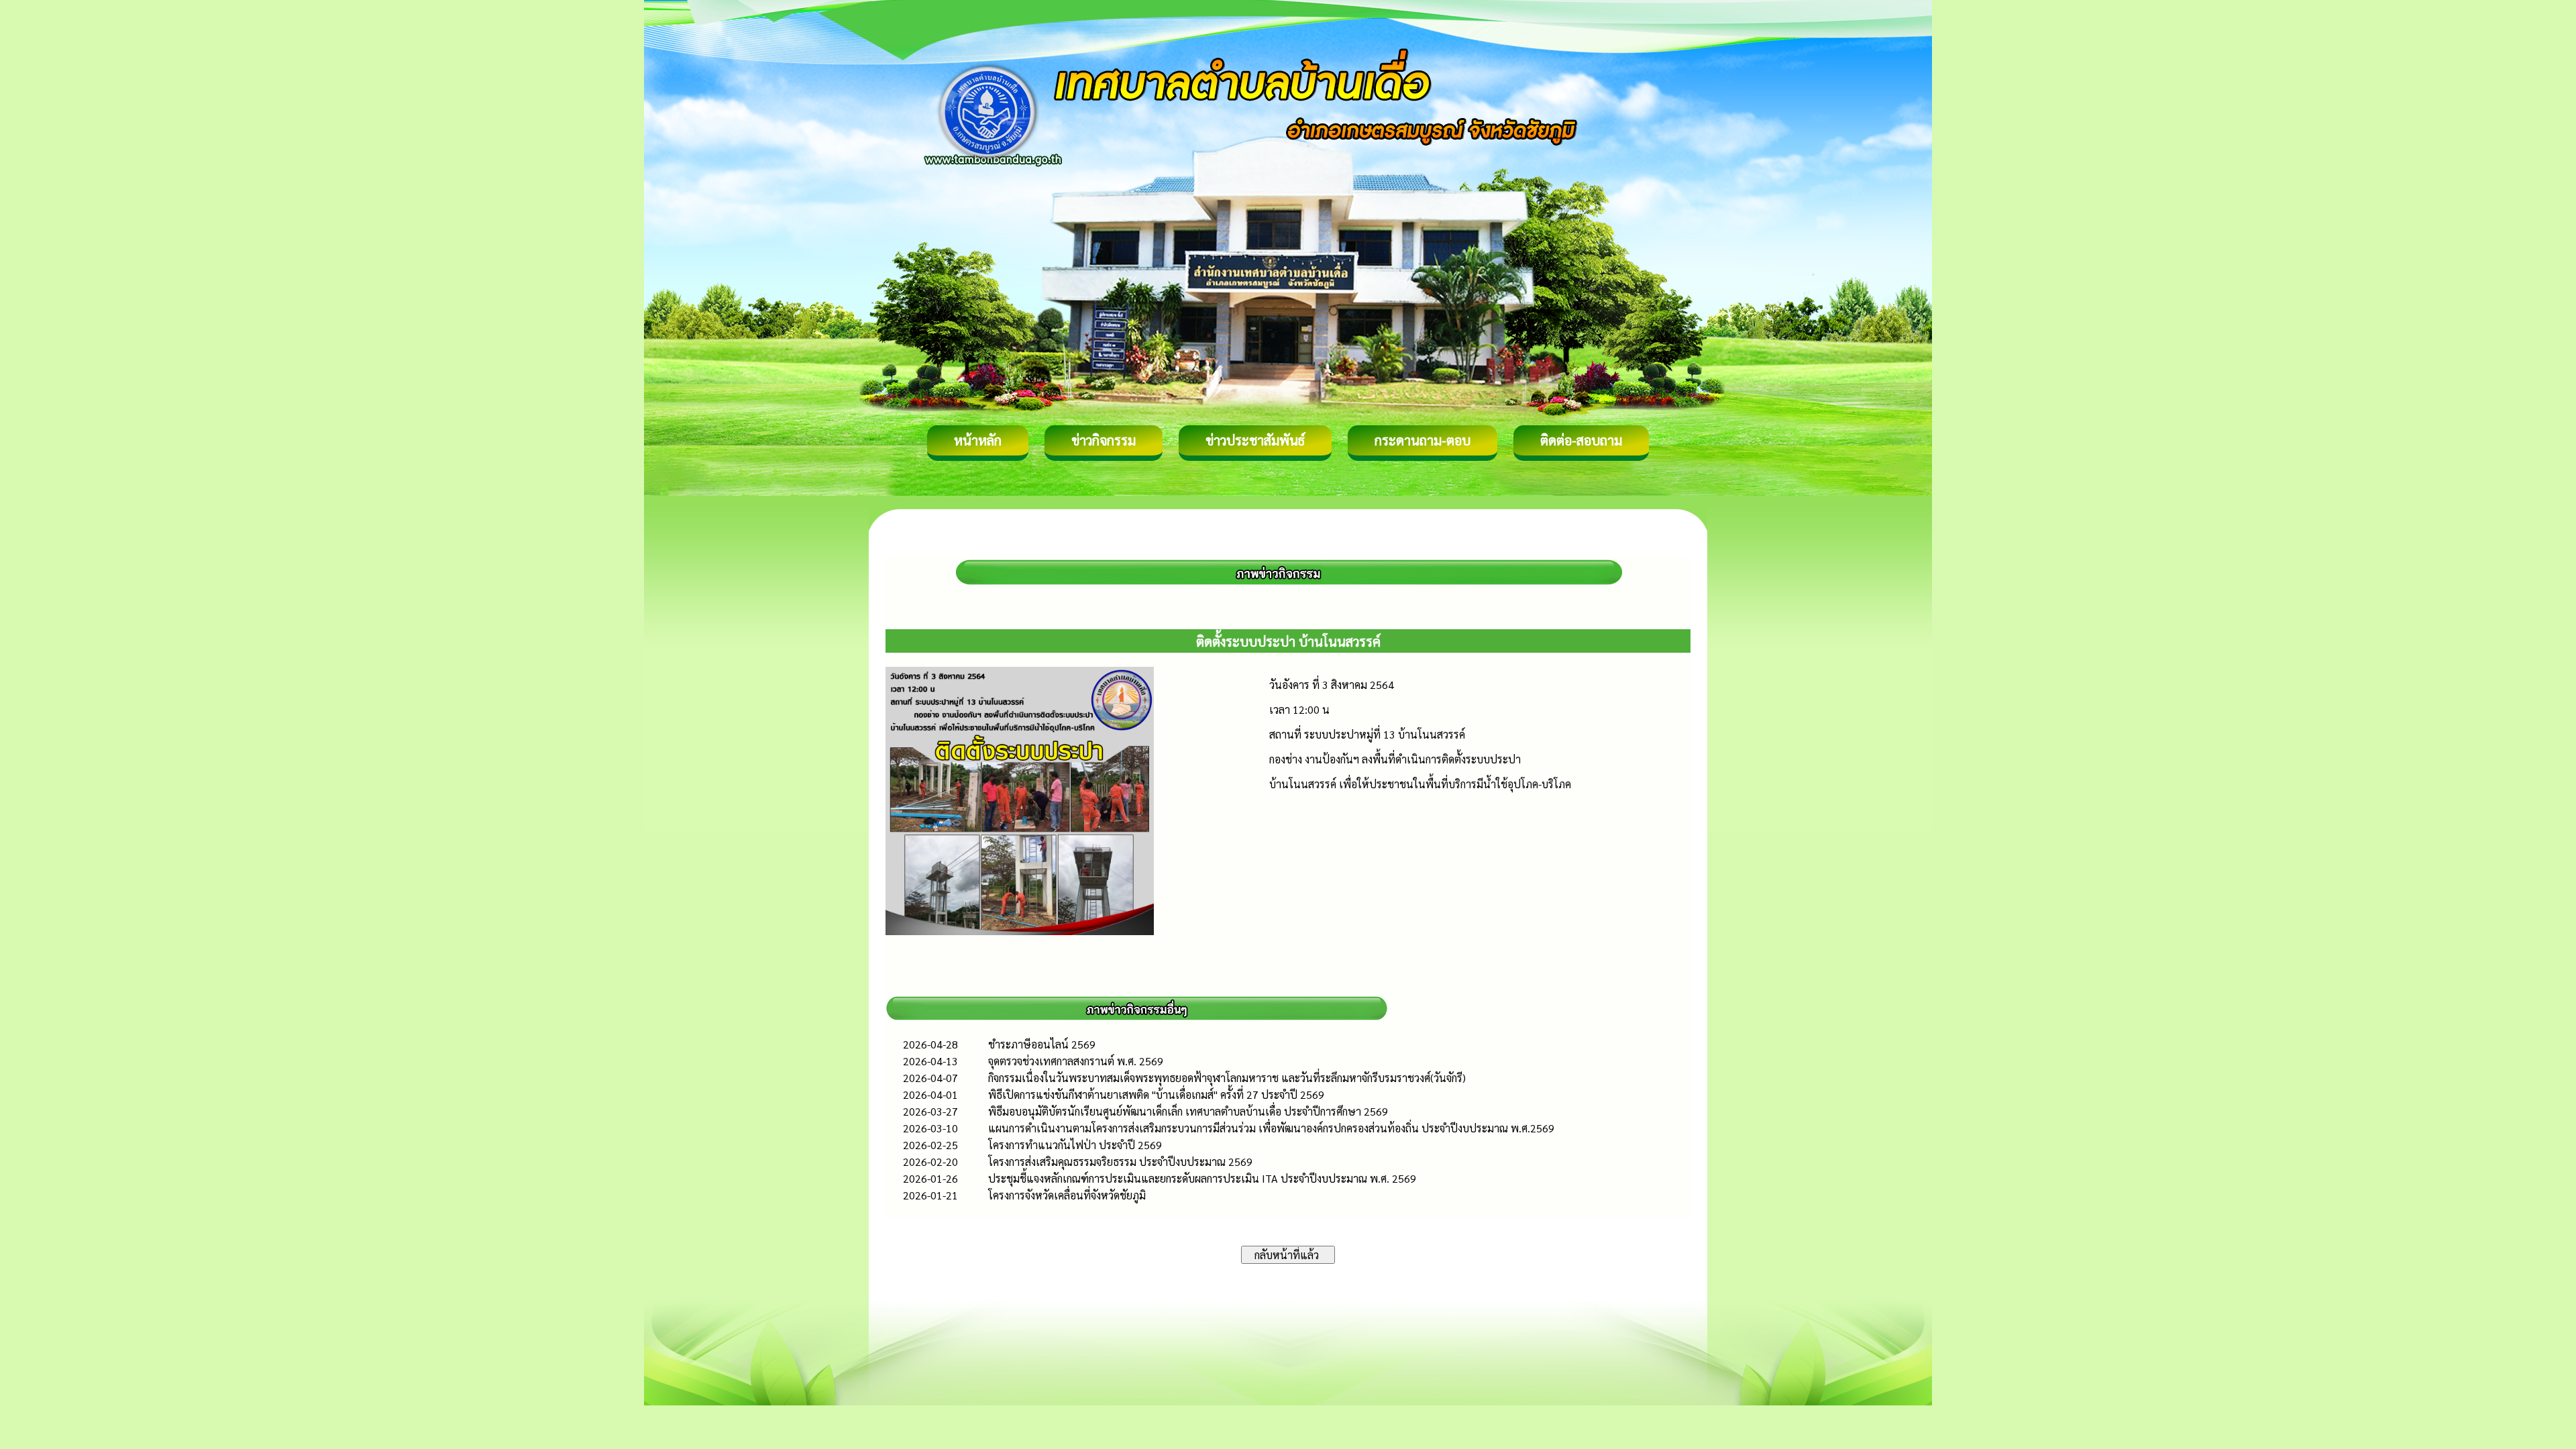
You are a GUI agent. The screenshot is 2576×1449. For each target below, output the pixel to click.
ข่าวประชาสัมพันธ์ (1255, 440)
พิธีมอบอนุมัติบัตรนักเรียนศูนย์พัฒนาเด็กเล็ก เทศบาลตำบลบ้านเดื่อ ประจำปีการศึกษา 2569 (1188, 1111)
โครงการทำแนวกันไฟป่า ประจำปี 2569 (1075, 1145)
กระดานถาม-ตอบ (1423, 440)
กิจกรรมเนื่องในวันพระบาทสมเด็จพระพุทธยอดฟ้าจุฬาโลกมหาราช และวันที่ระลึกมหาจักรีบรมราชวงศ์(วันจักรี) (1227, 1078)
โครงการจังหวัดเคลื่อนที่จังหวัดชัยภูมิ (1067, 1195)
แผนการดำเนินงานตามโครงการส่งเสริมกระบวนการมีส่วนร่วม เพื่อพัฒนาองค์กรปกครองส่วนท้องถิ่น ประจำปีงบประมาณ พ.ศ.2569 (1271, 1128)
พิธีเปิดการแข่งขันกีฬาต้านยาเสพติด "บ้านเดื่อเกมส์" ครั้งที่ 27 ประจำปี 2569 (1156, 1094)
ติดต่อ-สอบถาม (1581, 440)
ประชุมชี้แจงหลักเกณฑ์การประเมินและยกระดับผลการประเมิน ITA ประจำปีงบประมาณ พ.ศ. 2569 (1202, 1178)
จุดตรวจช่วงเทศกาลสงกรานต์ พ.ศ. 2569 (1076, 1061)
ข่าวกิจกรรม (1104, 440)
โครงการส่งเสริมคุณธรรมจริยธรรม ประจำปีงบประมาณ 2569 (1120, 1162)
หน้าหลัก (978, 440)
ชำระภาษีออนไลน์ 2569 (1042, 1044)
